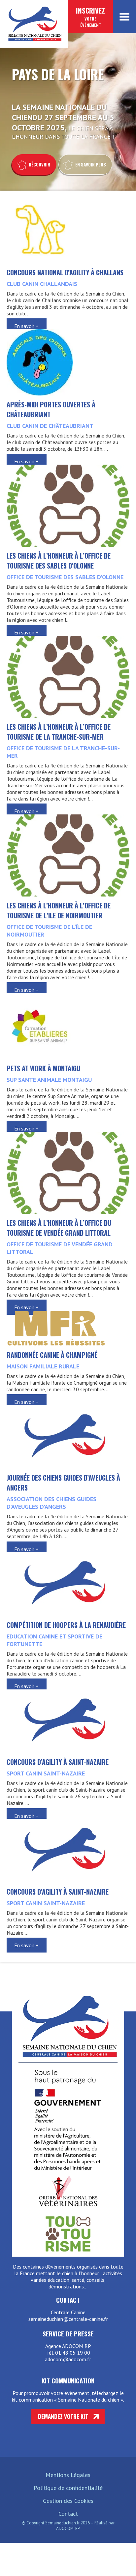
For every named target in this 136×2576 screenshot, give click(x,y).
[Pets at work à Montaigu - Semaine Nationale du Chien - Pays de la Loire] (40, 1057)
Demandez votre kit (63, 2416)
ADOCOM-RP (68, 2529)
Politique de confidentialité (68, 2488)
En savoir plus (91, 164)
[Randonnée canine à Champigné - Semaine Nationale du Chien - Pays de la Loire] (56, 1344)
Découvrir (39, 164)
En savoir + (26, 326)
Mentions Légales (68, 2475)
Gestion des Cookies (68, 2501)
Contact (68, 2514)
